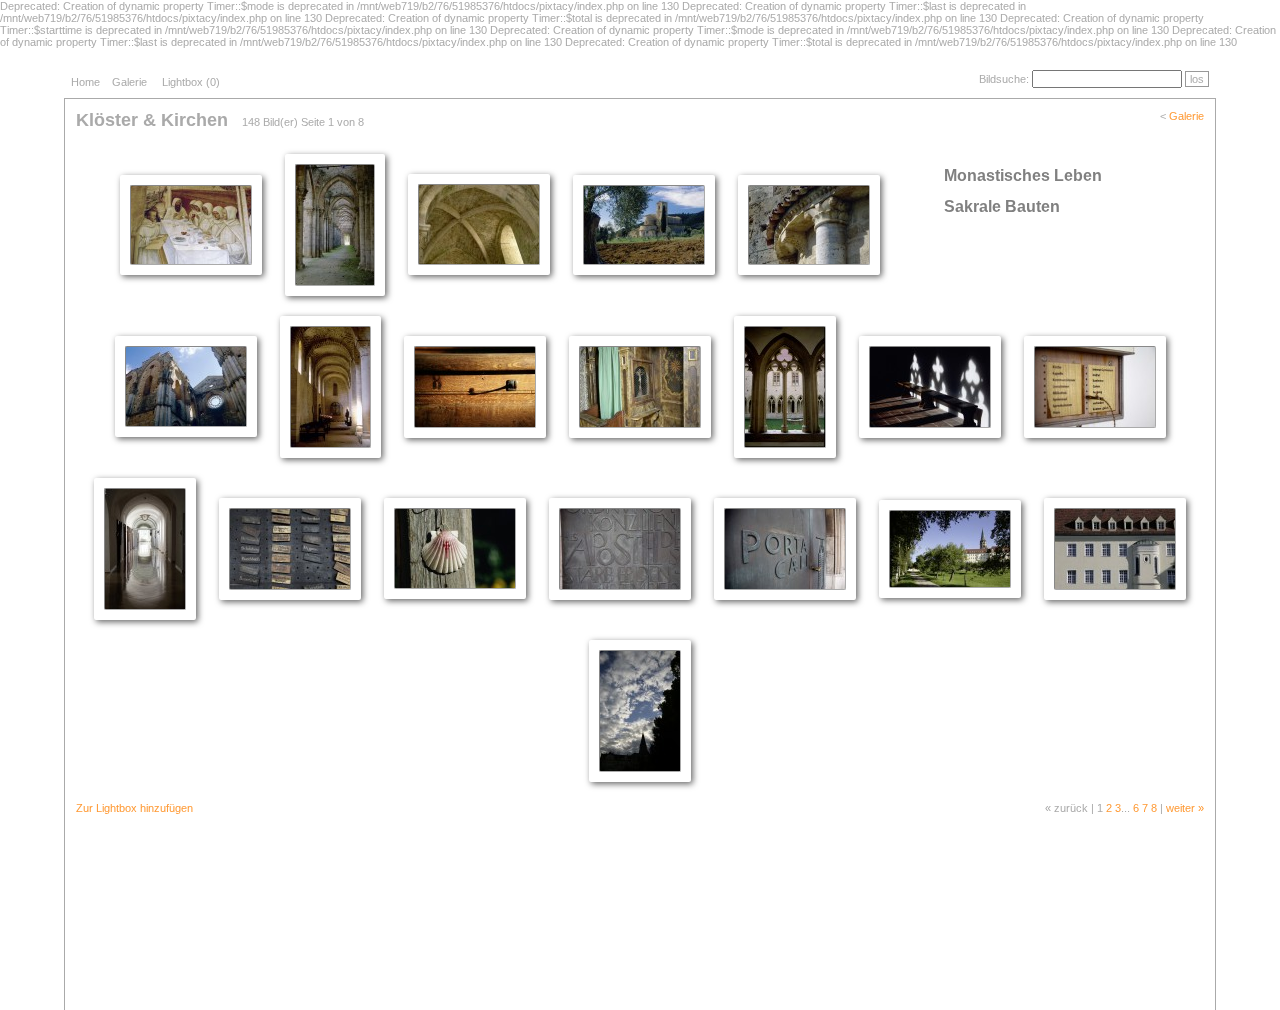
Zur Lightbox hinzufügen (134, 808)
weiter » (1185, 808)
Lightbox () (191, 82)
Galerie (129, 82)
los (1197, 79)
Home (85, 82)
